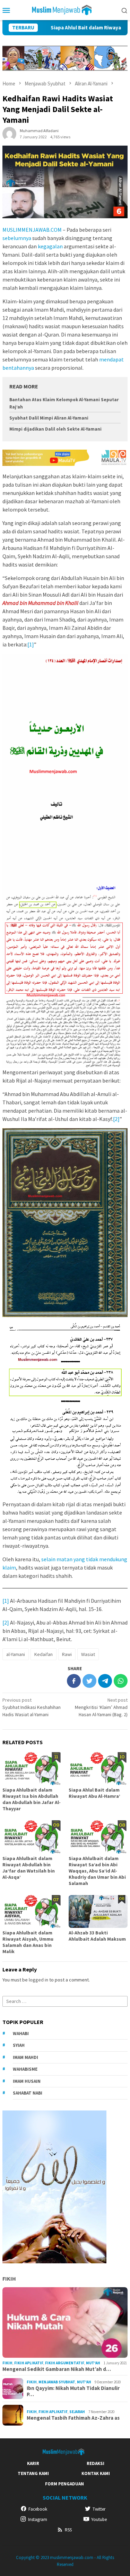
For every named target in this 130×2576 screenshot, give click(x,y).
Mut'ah (93, 2363)
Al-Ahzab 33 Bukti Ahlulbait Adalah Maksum (97, 1936)
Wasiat (88, 1654)
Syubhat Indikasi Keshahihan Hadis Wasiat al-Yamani (32, 1707)
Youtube (99, 2519)
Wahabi (21, 2034)
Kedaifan (44, 1654)
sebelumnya (17, 238)
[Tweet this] (89, 1681)
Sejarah (77, 2412)
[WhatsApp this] (121, 1681)
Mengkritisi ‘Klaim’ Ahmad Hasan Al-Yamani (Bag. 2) (101, 1707)
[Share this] (74, 1681)
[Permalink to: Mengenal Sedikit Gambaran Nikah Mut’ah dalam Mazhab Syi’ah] (65, 2323)
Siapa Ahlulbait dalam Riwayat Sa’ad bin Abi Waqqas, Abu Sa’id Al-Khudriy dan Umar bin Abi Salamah (97, 1871)
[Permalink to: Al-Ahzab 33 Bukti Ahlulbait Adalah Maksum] (98, 1911)
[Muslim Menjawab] (65, 9)
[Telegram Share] (105, 1681)
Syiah (19, 2045)
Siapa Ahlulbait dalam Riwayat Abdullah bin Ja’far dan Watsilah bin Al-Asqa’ (29, 1868)
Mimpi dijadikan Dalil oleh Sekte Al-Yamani (55, 429)
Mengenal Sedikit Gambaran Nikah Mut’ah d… (57, 2369)
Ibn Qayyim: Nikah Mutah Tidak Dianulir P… (73, 2391)
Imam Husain (27, 2081)
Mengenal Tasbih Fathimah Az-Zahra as (73, 2418)
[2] (116, 1119)
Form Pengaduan (64, 2484)
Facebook (38, 2509)
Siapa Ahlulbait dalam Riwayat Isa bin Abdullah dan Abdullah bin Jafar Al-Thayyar (32, 1799)
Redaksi (96, 2463)
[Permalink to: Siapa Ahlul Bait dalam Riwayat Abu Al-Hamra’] (98, 1769)
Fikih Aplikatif (29, 2363)
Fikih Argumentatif (65, 2363)
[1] (31, 644)
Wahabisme (25, 2069)
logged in (38, 1980)
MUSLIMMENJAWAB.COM (32, 230)
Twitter (99, 2509)
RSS (68, 2530)
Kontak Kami (96, 2473)
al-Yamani (16, 1654)
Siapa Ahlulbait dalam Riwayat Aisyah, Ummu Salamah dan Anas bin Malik (28, 1942)
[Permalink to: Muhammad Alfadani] (9, 134)
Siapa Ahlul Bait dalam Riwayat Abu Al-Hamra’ (75, 28)
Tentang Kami (33, 2473)
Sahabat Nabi (28, 2093)
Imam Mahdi (25, 2057)
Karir (33, 2463)
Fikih (9, 2279)
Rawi (67, 1654)
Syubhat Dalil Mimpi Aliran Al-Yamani (49, 418)
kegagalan (50, 246)
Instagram (38, 2519)
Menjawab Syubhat (57, 2382)
